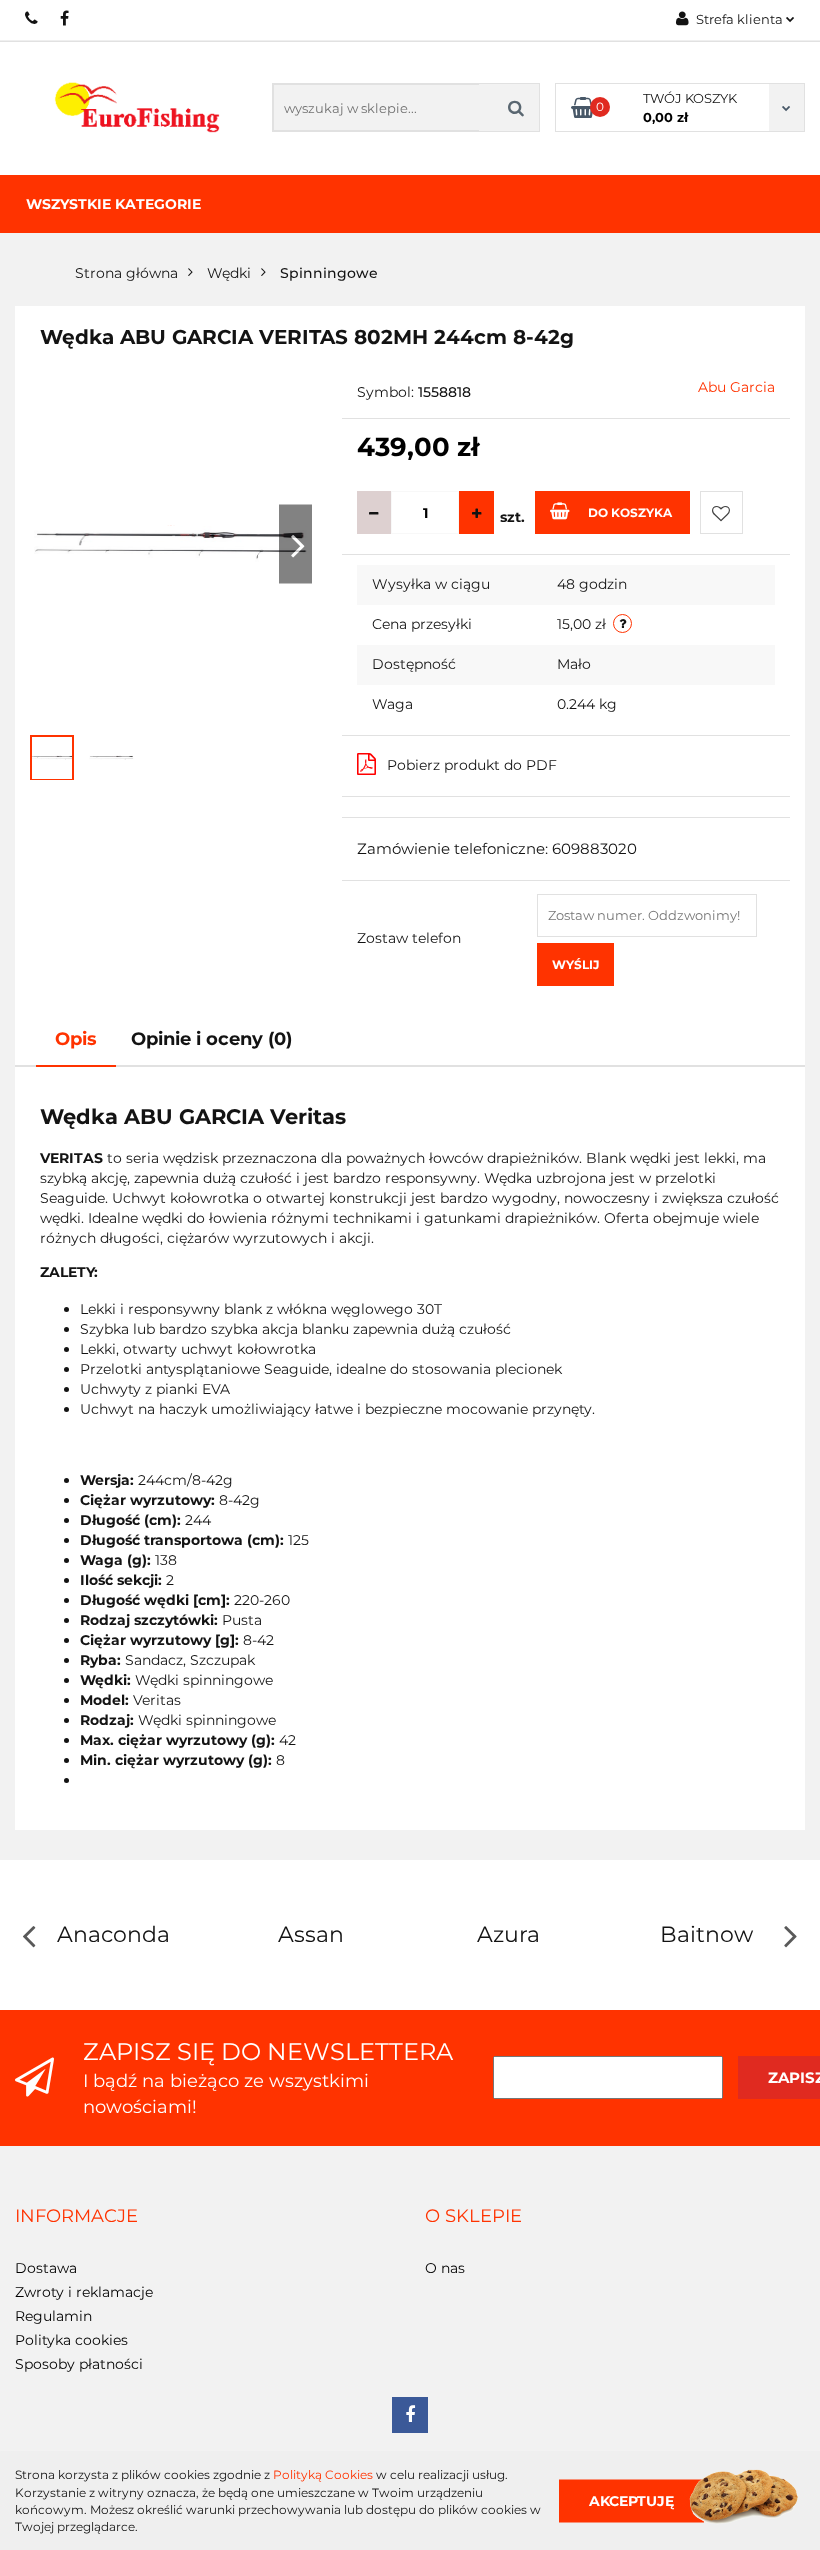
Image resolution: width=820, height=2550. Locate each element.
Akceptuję (631, 2500)
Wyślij (575, 964)
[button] (76, 2217)
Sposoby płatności (79, 2364)
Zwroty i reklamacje (84, 2292)
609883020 (32, 18)
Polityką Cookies (323, 2474)
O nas (445, 2268)
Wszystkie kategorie (113, 204)
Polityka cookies (71, 2340)
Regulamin (53, 2316)
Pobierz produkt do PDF (472, 765)
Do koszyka (630, 512)
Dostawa (46, 2268)
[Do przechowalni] (721, 512)
